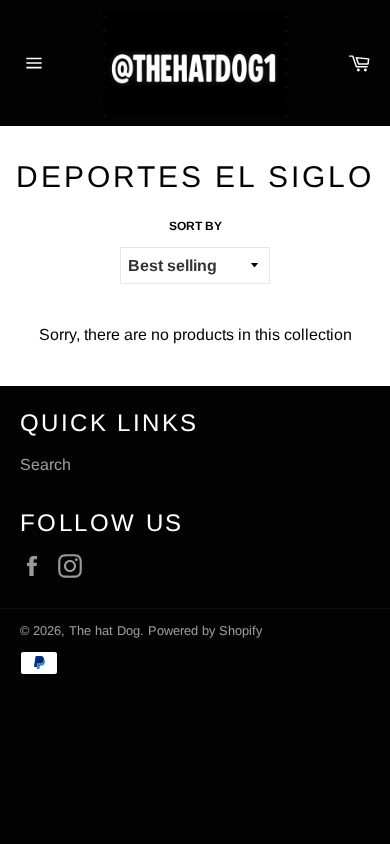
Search (45, 464)
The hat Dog (104, 630)
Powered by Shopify (205, 630)
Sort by (195, 226)
